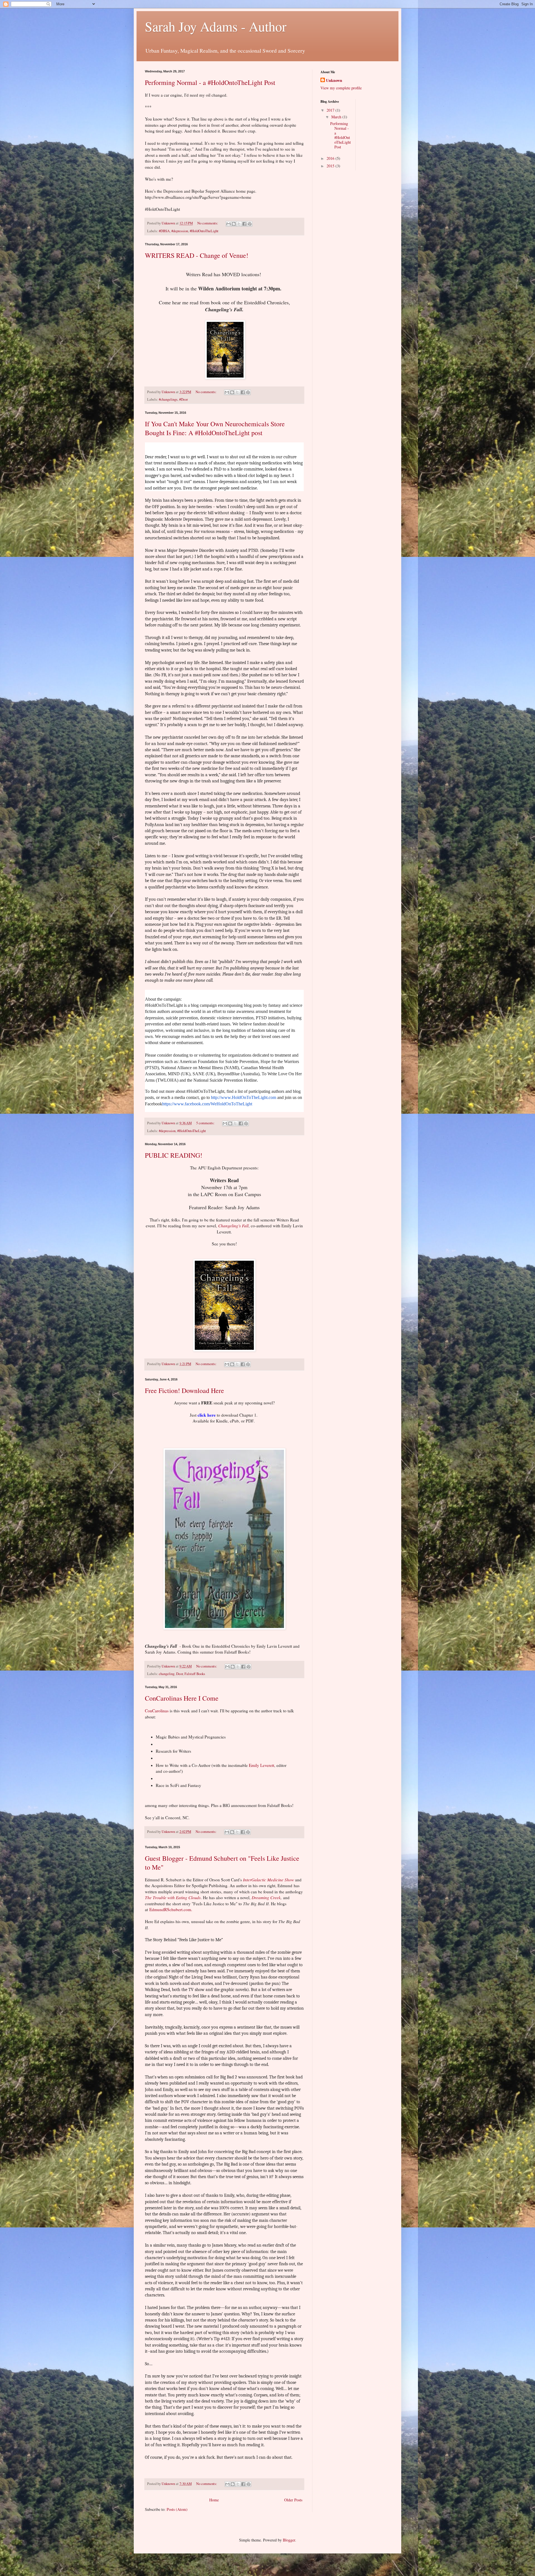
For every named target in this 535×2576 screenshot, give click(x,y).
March (337, 117)
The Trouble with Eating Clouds (173, 1897)
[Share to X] (239, 224)
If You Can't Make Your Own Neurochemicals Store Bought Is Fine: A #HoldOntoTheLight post (215, 428)
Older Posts (293, 2500)
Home (214, 2500)
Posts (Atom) (177, 2509)
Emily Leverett (262, 1765)
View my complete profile (341, 88)
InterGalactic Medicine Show (269, 1880)
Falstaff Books (195, 1674)
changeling (167, 1674)
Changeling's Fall (233, 1226)
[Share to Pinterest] (250, 224)
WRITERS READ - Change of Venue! (197, 255)
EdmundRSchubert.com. (171, 1909)
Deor (179, 1674)
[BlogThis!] (234, 224)
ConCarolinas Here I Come (182, 1698)
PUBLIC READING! (174, 1155)
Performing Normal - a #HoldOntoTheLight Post (210, 82)
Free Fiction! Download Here (184, 1390)
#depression (180, 231)
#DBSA (164, 231)
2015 (331, 166)
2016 (331, 158)
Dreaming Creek (266, 1897)
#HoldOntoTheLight (204, 231)
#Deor (183, 399)
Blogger (289, 2540)
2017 (331, 110)
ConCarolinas (157, 1711)
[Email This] (228, 224)
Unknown (334, 80)
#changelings (168, 399)
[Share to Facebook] (244, 224)
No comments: (208, 223)
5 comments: (206, 1123)
